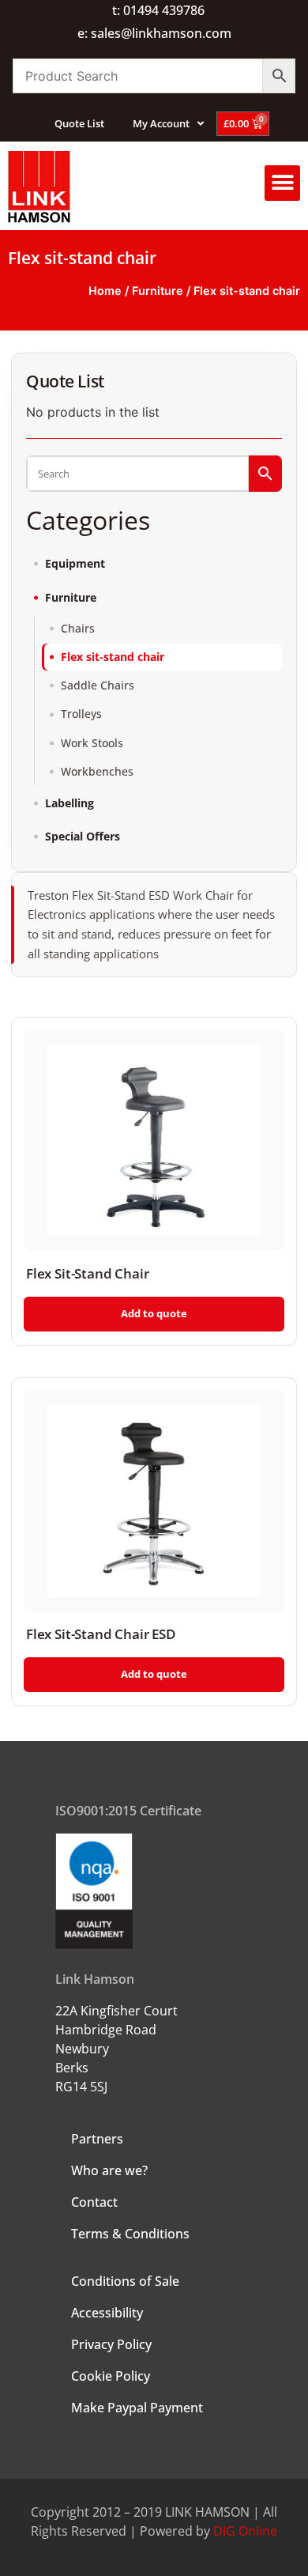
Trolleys (81, 714)
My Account (161, 123)
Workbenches (97, 772)
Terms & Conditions (130, 2234)
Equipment (75, 564)
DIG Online (245, 2531)
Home (105, 291)
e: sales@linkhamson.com (154, 33)
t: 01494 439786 (158, 10)
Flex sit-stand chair (113, 657)
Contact (94, 2202)
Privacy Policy (111, 2344)
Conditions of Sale (125, 2281)
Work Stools (92, 743)
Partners (97, 2139)
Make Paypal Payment (137, 2408)
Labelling (69, 803)
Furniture (158, 291)
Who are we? (109, 2170)
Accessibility (107, 2313)
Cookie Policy (111, 2376)
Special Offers (83, 837)
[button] (282, 183)
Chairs (78, 629)
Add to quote (154, 1313)
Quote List (79, 123)
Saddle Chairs (98, 686)
